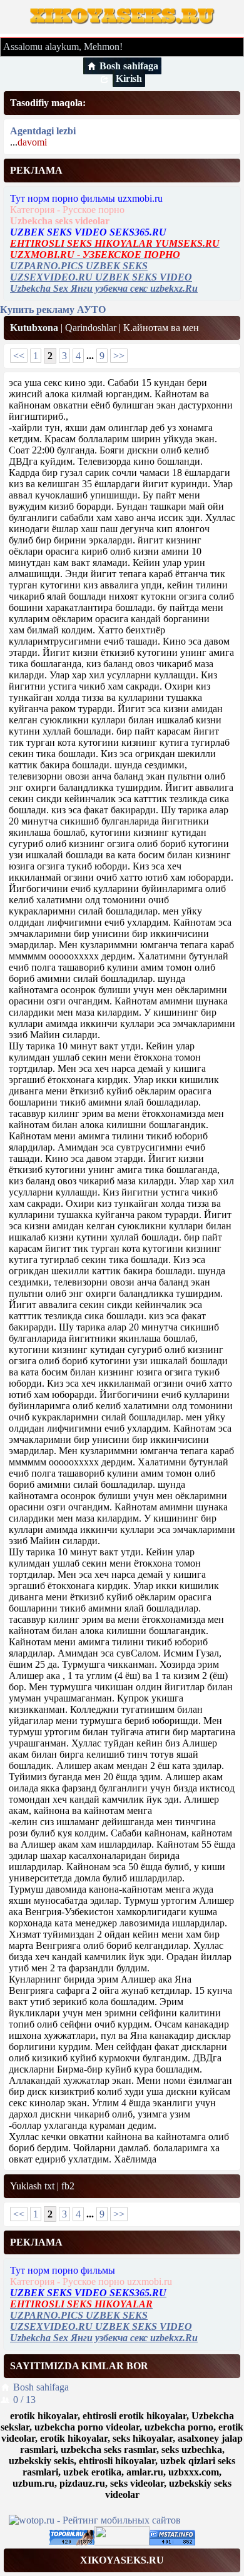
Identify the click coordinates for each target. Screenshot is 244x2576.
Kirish (129, 78)
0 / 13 (24, 2400)
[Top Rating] (172, 2542)
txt (49, 2186)
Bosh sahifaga (129, 66)
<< (19, 356)
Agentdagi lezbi (43, 131)
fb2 (68, 2186)
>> (119, 356)
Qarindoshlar (91, 328)
